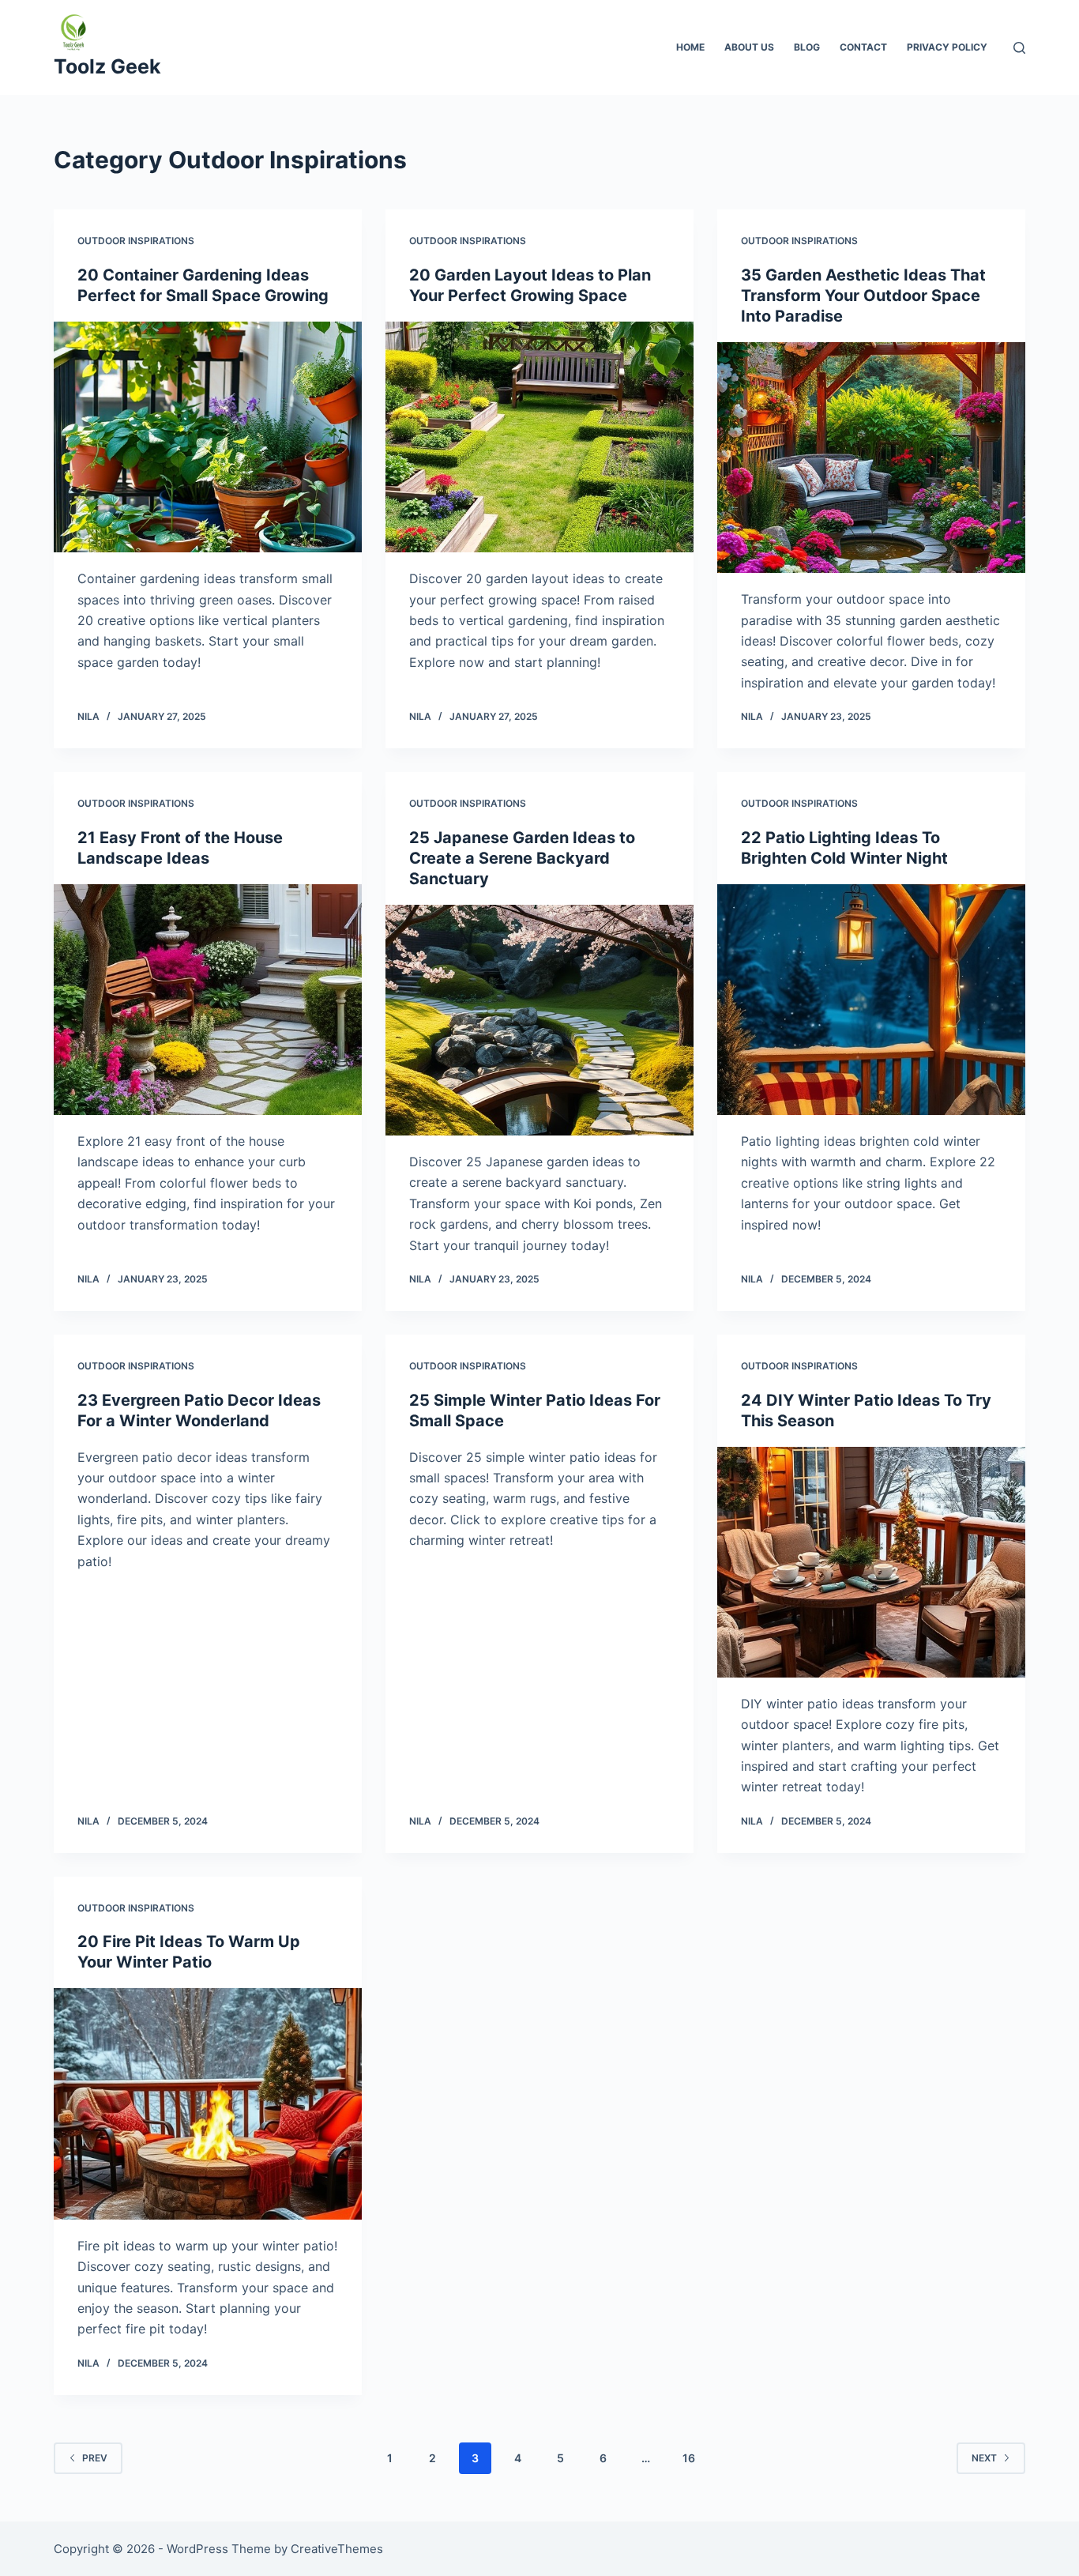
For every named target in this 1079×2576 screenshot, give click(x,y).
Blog (807, 47)
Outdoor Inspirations (136, 241)
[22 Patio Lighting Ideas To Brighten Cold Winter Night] (871, 1000)
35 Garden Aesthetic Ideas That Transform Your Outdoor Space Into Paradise (863, 296)
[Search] (1019, 48)
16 (689, 2458)
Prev (95, 2458)
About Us (749, 47)
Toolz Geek (107, 66)
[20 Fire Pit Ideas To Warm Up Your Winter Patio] (208, 2103)
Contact (863, 47)
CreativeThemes (337, 2549)
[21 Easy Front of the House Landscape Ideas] (208, 1000)
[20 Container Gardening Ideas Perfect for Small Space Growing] (208, 437)
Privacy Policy (947, 47)
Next (984, 2458)
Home (690, 47)
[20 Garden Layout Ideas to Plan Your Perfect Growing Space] (539, 437)
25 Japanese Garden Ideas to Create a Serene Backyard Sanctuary (522, 858)
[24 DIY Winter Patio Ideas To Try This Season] (871, 1562)
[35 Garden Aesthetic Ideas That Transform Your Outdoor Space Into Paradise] (871, 458)
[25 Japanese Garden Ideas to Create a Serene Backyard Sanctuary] (539, 1020)
